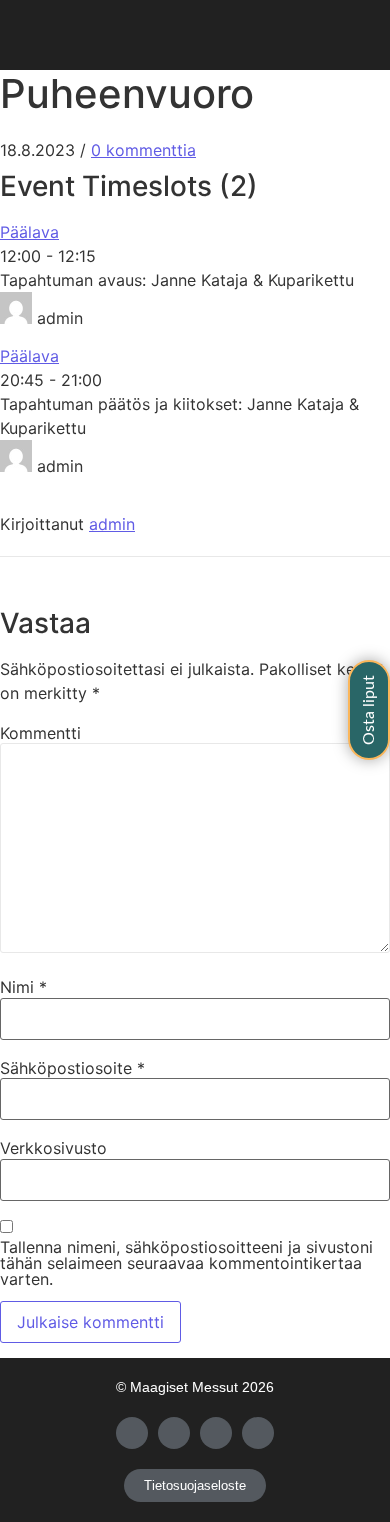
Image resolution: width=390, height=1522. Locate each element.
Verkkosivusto (53, 1148)
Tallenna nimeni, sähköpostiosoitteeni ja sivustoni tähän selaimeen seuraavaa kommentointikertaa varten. (186, 1263)
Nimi (23, 987)
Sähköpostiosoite (72, 1068)
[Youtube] (216, 1433)
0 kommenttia (143, 150)
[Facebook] (132, 1433)
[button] (195, 35)
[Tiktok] (258, 1433)
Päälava (29, 232)
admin (112, 524)
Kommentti (40, 733)
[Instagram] (174, 1433)
